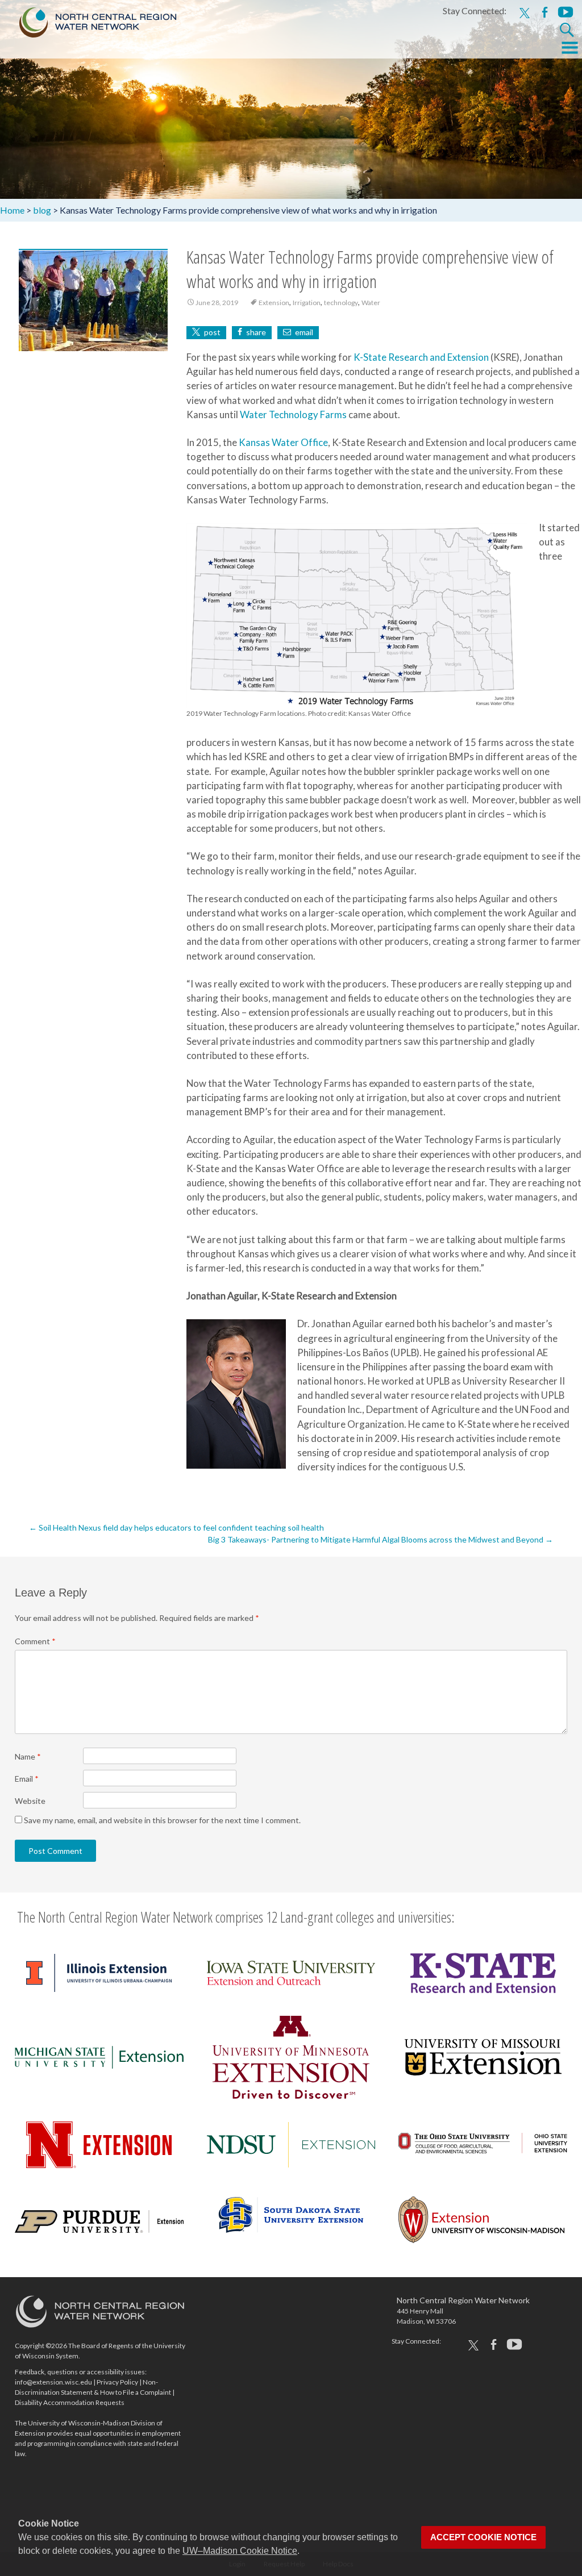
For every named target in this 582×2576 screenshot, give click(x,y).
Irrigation (307, 303)
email (304, 332)
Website (30, 1801)
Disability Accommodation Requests (70, 2402)
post (212, 332)
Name (28, 1756)
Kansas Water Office (283, 442)
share (256, 332)
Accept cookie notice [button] (483, 2537)
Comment (35, 1641)
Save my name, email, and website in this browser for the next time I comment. (162, 1820)
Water (371, 303)
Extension (274, 303)
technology (341, 303)
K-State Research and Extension (421, 357)
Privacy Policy (117, 2382)
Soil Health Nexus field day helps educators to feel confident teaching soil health (176, 1527)
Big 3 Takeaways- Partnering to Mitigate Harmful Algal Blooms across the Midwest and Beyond (381, 1539)
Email (27, 1779)
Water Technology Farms (293, 414)
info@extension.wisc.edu (53, 2382)
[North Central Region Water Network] (89, 20)
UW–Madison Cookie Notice (240, 2551)
